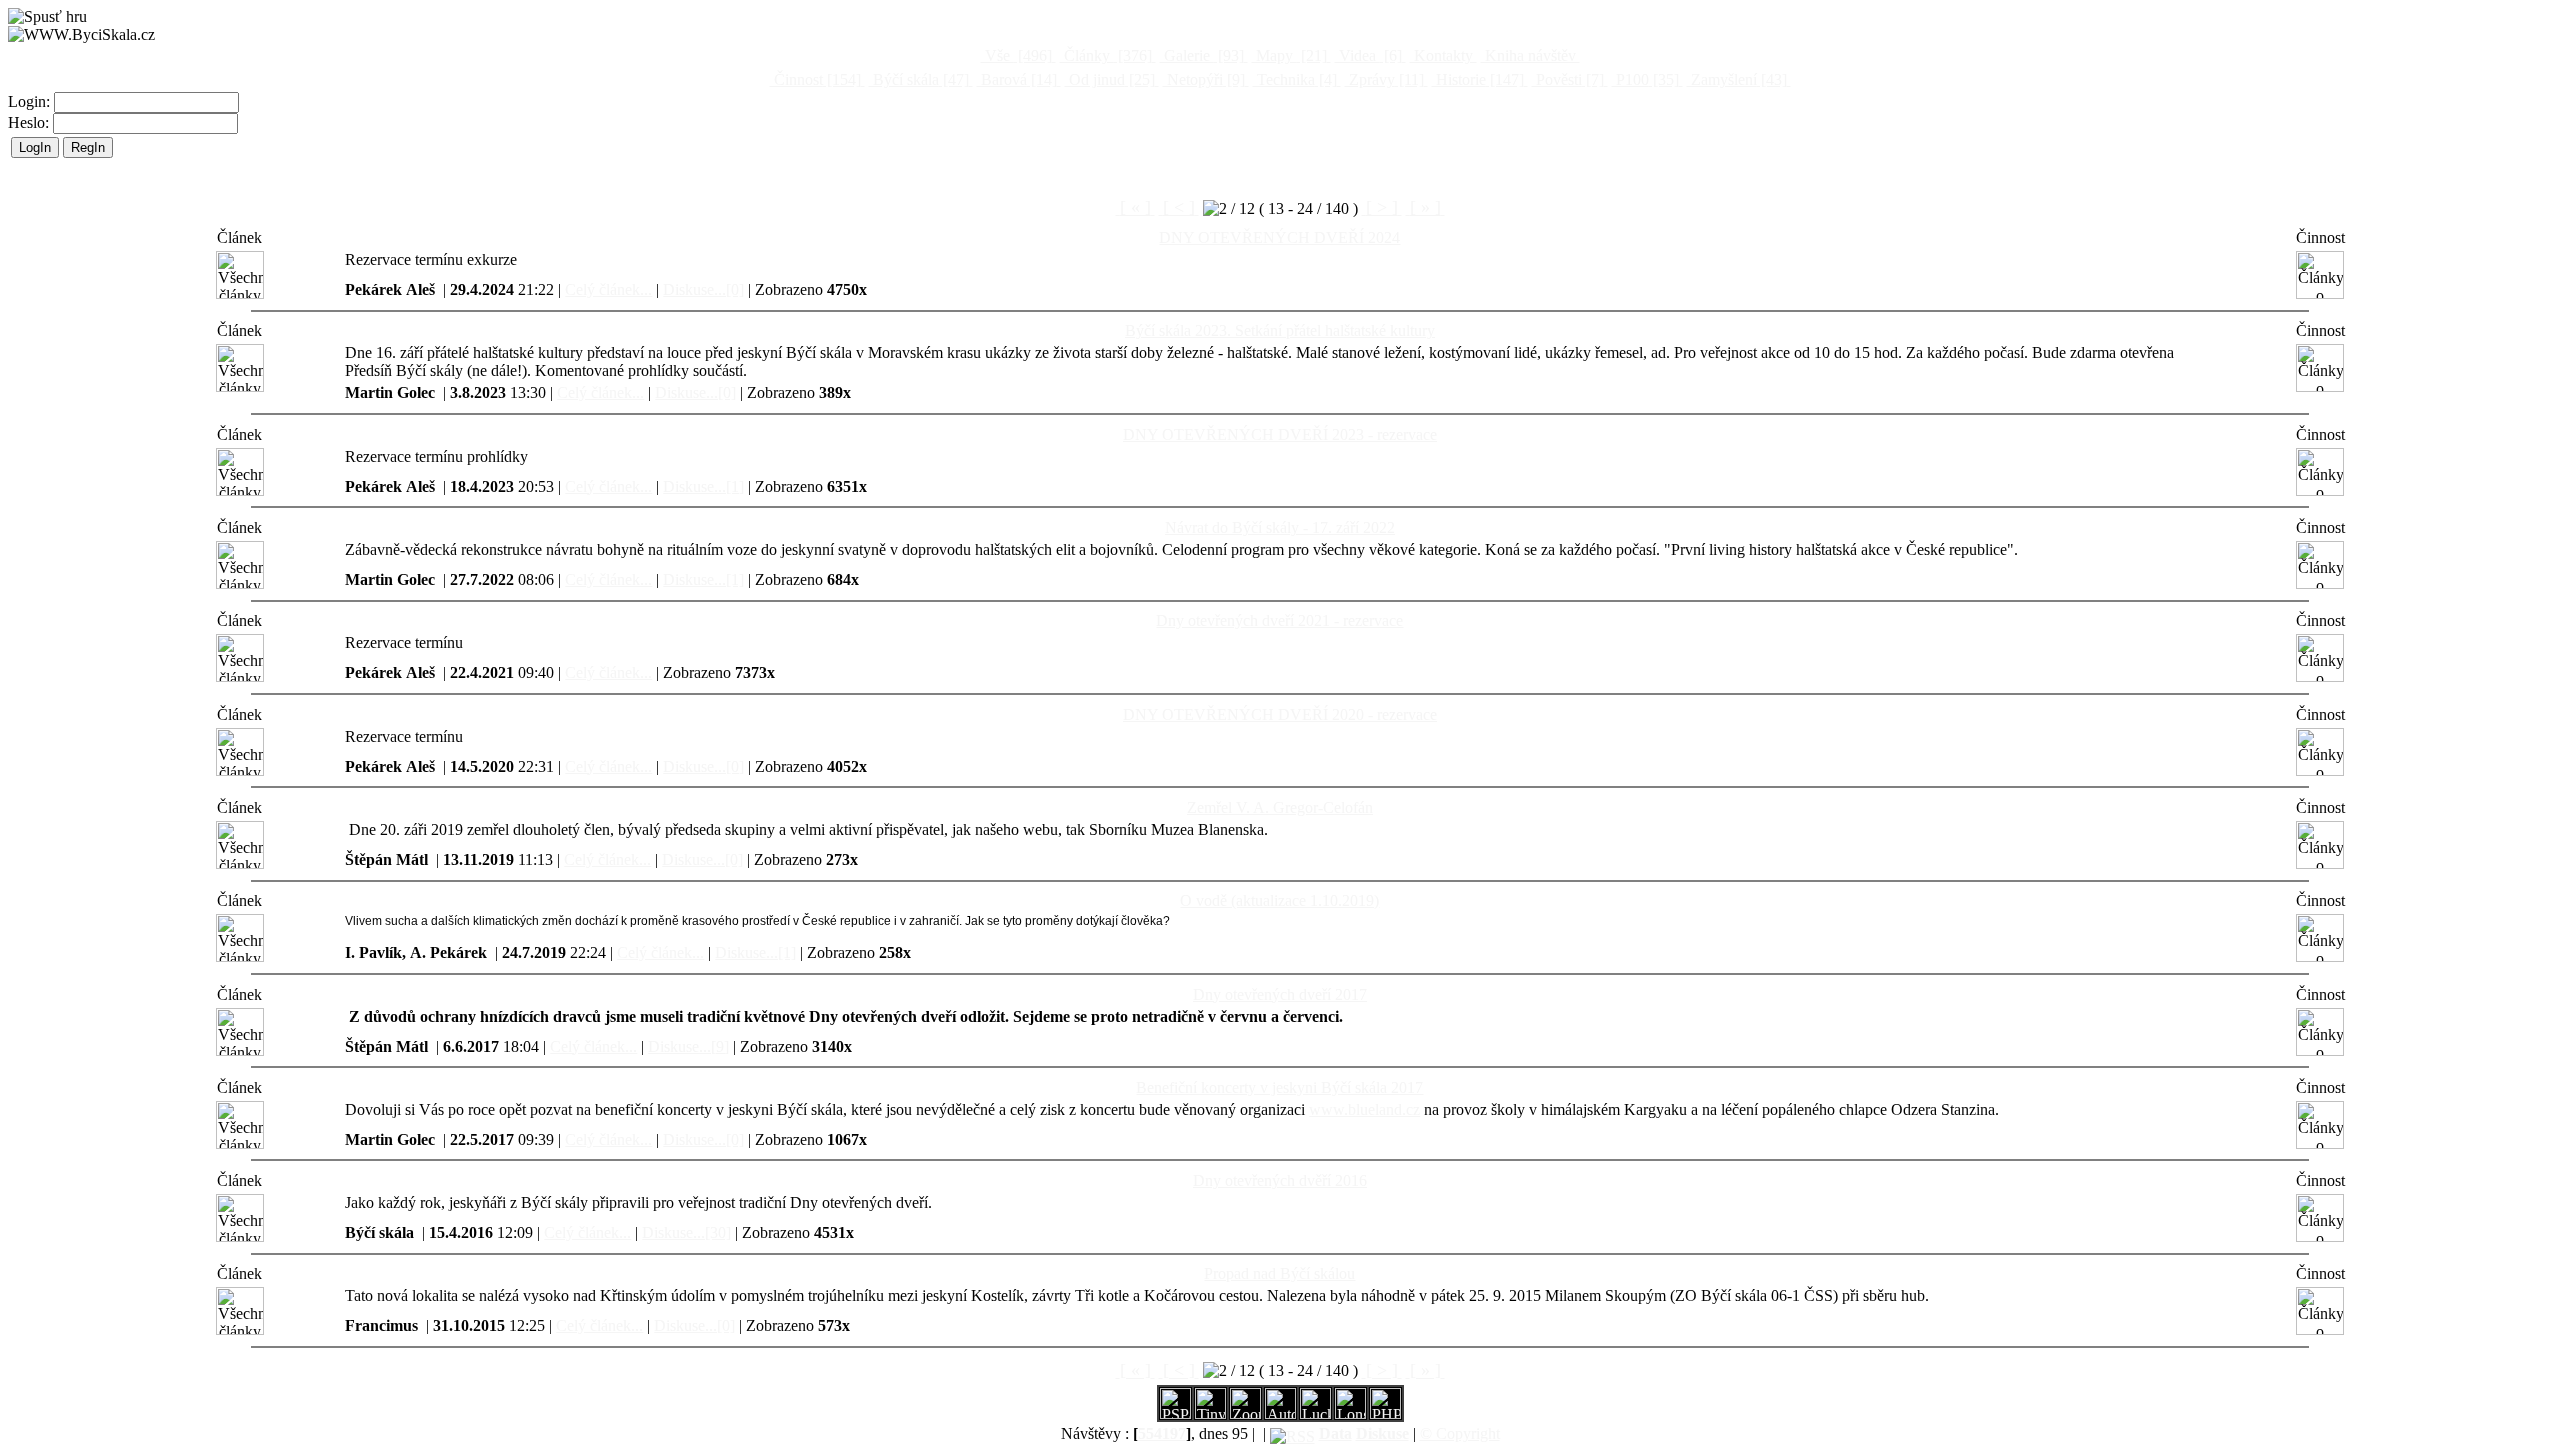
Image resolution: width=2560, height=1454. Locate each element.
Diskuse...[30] (686, 1232)
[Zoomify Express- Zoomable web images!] (1245, 1413)
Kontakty (1443, 55)
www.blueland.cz (1364, 1109)
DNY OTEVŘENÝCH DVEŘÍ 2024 (1279, 237)
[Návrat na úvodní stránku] (81, 35)
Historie (1478, 79)
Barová (1017, 79)
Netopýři (1204, 79)
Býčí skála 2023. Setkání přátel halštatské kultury (1280, 330)
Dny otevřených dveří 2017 (1280, 994)
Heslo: (30, 122)
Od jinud (1110, 79)
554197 (1162, 1433)
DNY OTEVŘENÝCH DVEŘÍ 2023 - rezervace (1280, 434)
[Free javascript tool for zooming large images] (1315, 1413)
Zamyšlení (1737, 79)
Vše (1016, 55)
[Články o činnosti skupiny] (2320, 275)
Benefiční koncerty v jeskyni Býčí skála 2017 (1279, 1087)
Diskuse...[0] (703, 289)
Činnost (815, 79)
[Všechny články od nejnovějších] (240, 275)
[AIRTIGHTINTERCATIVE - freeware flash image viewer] (1280, 1413)
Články (1106, 55)
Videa (1368, 55)
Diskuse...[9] (688, 1046)
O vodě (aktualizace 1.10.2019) (1279, 900)
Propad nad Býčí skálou (1279, 1273)
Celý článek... (608, 289)
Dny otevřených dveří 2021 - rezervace (1279, 620)
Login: (31, 101)
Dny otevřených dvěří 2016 (1280, 1180)
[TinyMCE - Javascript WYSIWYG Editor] (1210, 1413)
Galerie (1202, 55)
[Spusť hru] (47, 17)
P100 (1645, 79)
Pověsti (1568, 79)
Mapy (1289, 55)
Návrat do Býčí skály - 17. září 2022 (1280, 527)
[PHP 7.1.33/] (1385, 1413)
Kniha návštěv (1530, 55)
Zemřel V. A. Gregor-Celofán (1280, 807)
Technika (1295, 79)
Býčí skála (919, 79)
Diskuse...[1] (703, 486)
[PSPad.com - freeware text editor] (1175, 1413)
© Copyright (1460, 1433)
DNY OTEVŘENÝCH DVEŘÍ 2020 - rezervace (1280, 714)
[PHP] (1350, 1413)
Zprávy (1384, 79)
